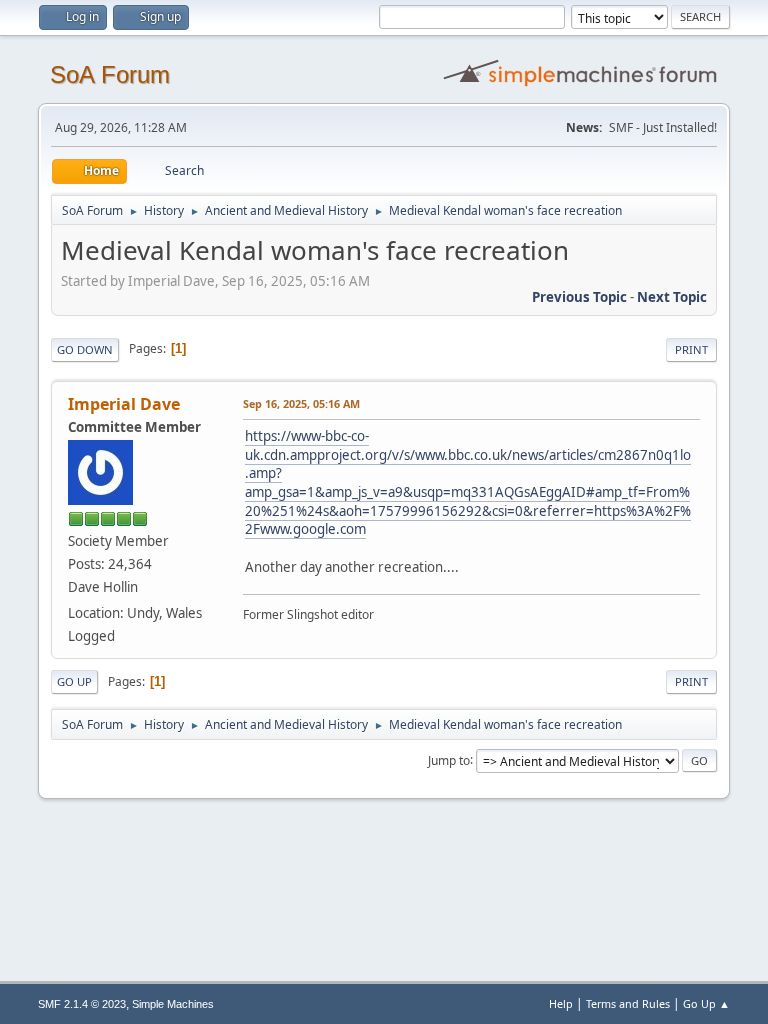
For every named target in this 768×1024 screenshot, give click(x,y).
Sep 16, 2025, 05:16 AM (301, 403)
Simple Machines (173, 1004)
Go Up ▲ (706, 1003)
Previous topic (579, 297)
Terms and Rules (628, 1003)
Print (691, 349)
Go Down (85, 349)
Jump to (449, 759)
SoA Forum (110, 74)
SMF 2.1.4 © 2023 (82, 1004)
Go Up (74, 681)
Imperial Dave (124, 404)
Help (561, 1003)
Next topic (672, 297)
